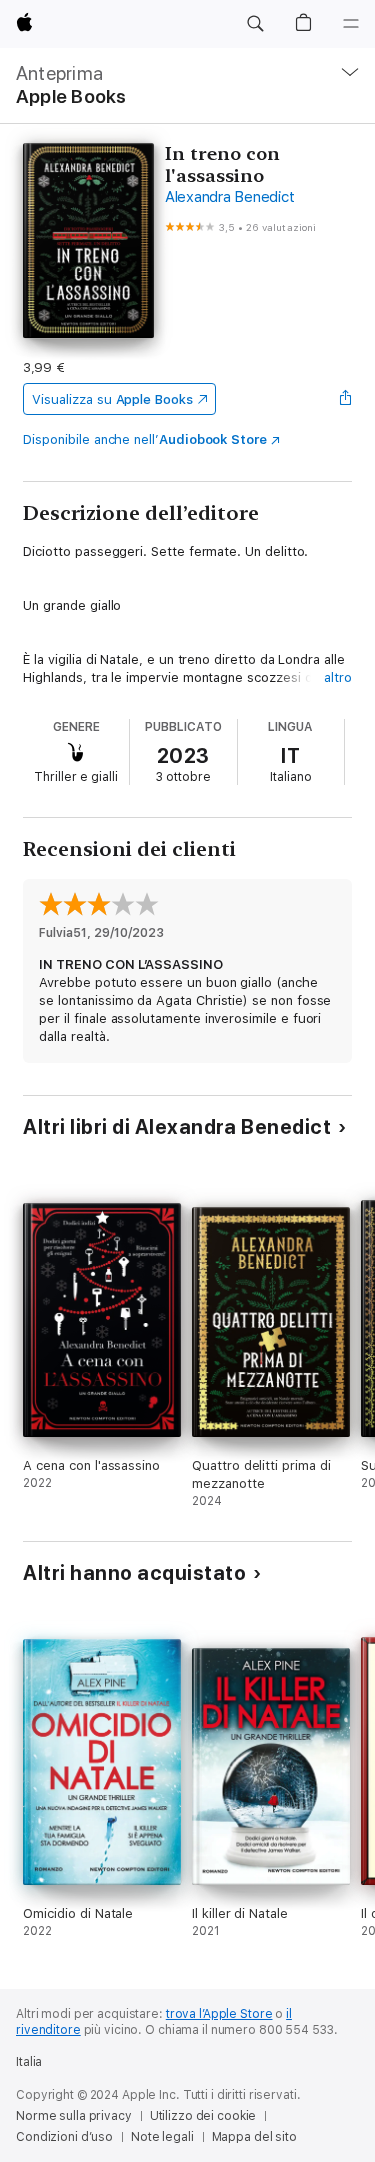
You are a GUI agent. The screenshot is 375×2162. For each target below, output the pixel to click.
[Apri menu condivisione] (346, 399)
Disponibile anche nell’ (145, 439)
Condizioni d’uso (64, 2137)
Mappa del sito (254, 2137)
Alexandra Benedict (230, 197)
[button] (255, 24)
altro (338, 677)
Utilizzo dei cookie (203, 2116)
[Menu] (351, 24)
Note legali (162, 2137)
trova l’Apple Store (219, 2014)
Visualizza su (112, 399)
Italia (29, 2062)
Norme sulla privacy (74, 2116)
